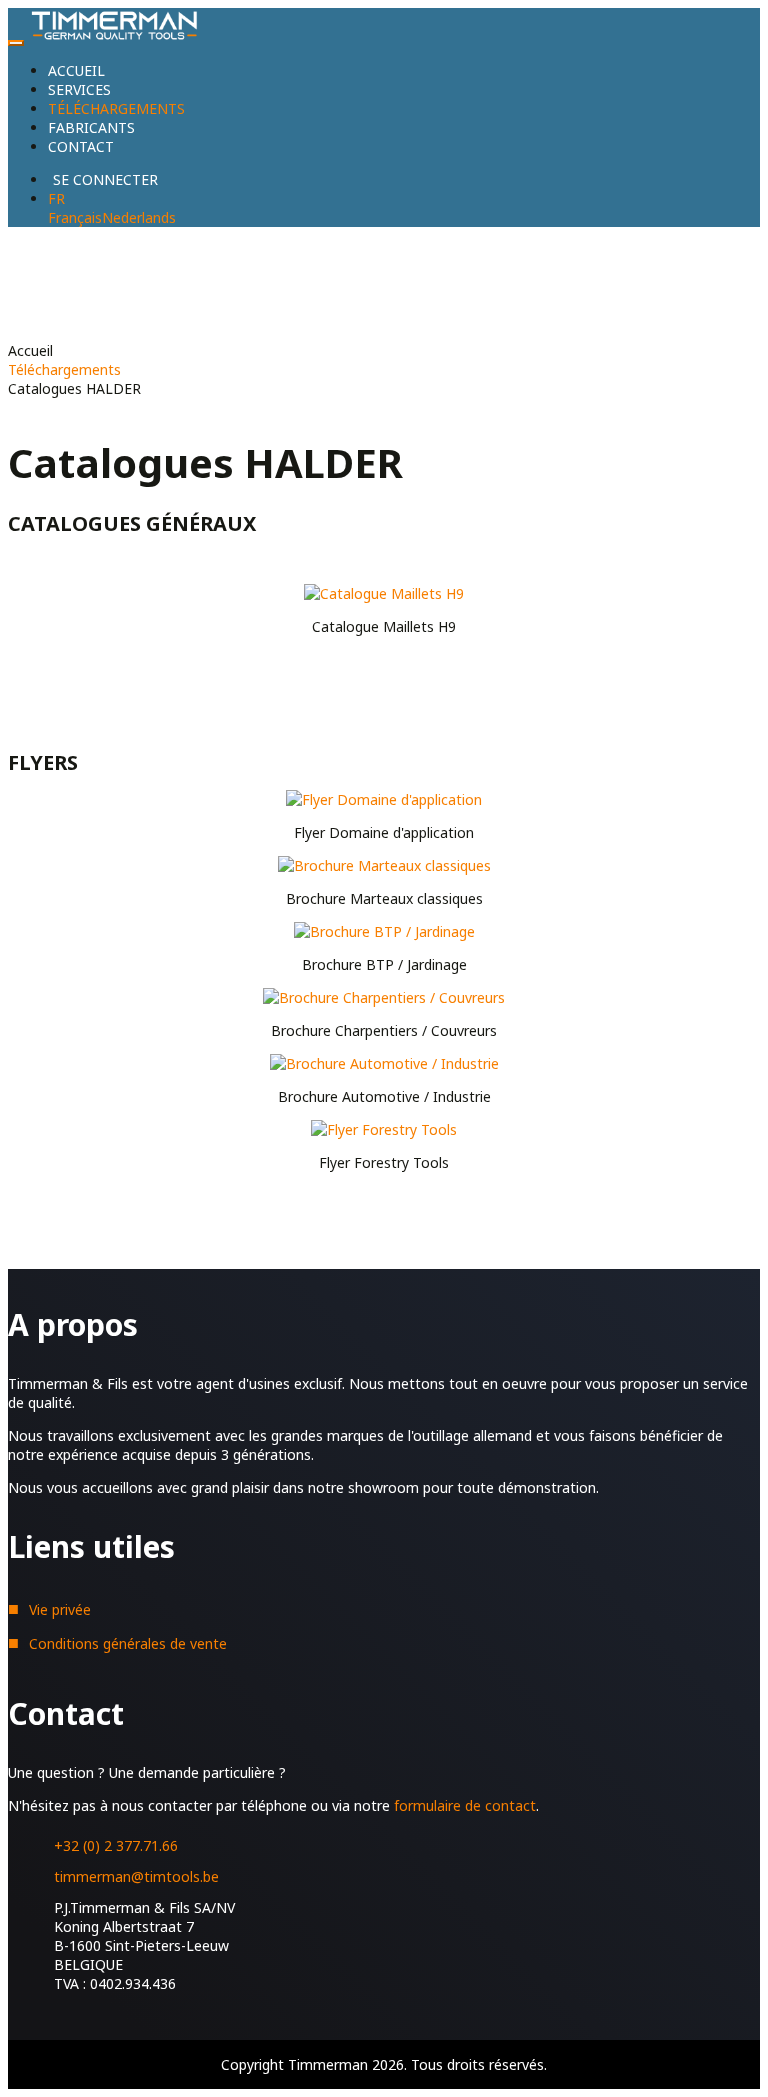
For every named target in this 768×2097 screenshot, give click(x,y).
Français (75, 217)
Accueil (76, 70)
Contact (81, 146)
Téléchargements (116, 108)
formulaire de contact (465, 1805)
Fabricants (91, 127)
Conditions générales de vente (128, 1643)
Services (79, 89)
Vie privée (60, 1609)
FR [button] (56, 198)
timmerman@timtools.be (136, 1876)
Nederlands (139, 217)
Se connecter (105, 179)
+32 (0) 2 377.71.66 (116, 1845)
